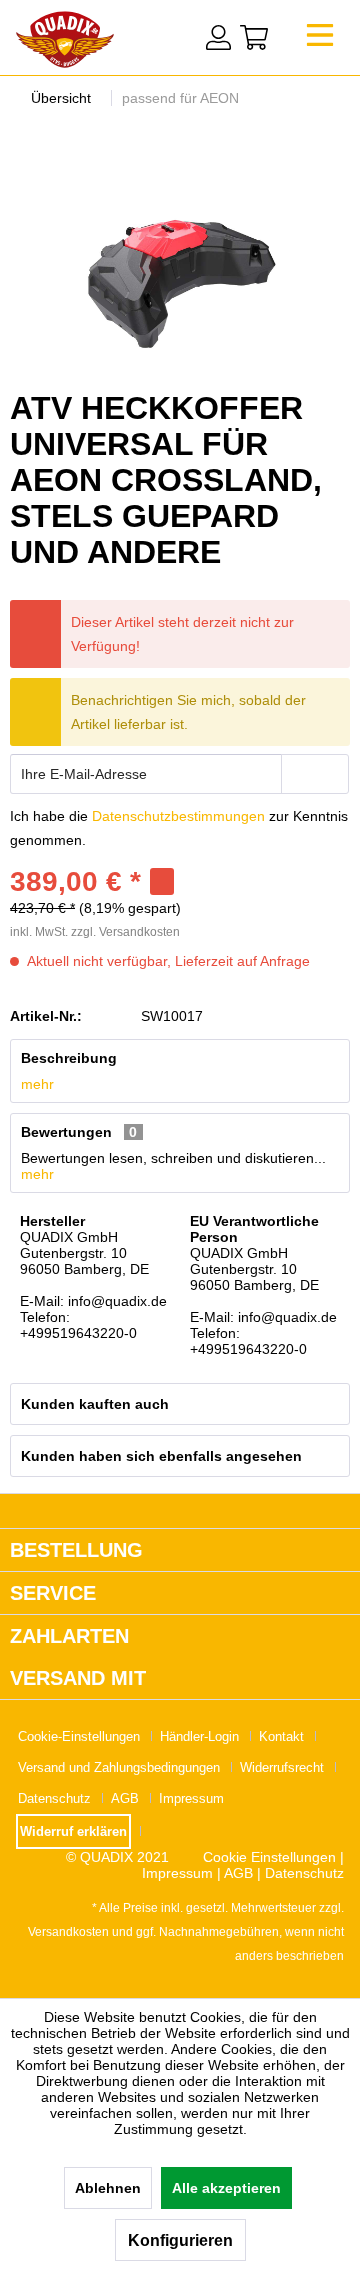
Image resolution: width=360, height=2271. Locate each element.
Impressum (191, 1798)
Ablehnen (108, 2188)
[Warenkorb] (254, 37)
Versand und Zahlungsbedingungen (119, 1767)
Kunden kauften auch (95, 1404)
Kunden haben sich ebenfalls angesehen (161, 1456)
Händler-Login (199, 1736)
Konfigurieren (180, 2240)
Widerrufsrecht (282, 1767)
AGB (125, 1798)
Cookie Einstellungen (269, 1857)
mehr (37, 1084)
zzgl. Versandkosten (125, 932)
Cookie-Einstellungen (79, 1736)
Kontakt (281, 1736)
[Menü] (320, 40)
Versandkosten (68, 1932)
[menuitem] (320, 40)
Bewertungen (66, 1132)
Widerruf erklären (73, 1831)
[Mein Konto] (218, 37)
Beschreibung (69, 1058)
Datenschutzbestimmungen (178, 816)
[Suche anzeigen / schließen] (177, 35)
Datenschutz (54, 1798)
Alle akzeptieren (226, 2188)
